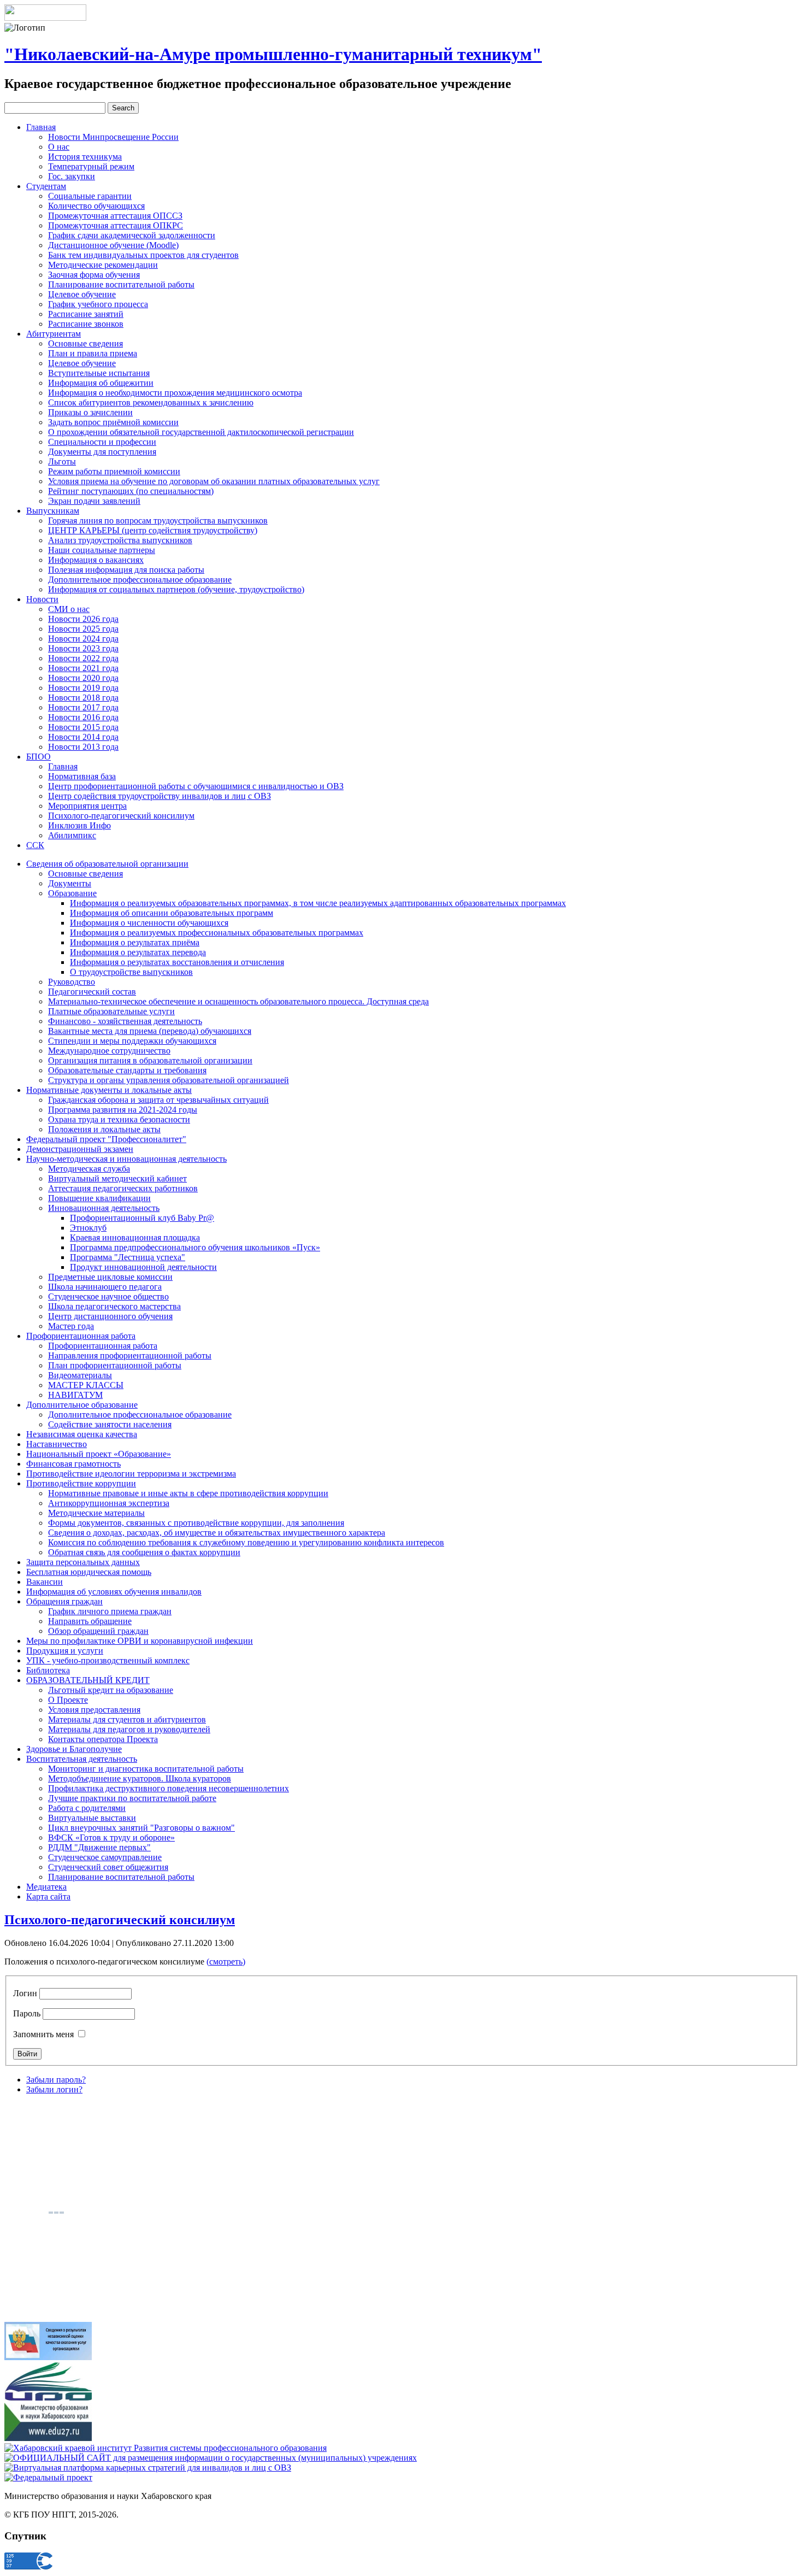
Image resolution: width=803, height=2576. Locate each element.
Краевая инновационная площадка (135, 1237)
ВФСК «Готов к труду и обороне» (111, 1837)
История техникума (85, 157)
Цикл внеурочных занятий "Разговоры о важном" (141, 1828)
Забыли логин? (54, 2089)
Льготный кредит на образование (111, 1690)
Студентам (46, 186)
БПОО (39, 757)
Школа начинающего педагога (105, 1287)
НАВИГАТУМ (75, 1395)
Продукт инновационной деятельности (143, 1267)
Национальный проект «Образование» (99, 1454)
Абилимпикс (72, 835)
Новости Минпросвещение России (113, 137)
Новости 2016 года (83, 717)
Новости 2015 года (83, 727)
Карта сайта (48, 1896)
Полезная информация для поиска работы (126, 570)
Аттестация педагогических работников (123, 1188)
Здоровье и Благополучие (74, 1749)
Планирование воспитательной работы (121, 284)
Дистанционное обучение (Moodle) (113, 245)
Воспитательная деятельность (82, 1759)
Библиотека (48, 1670)
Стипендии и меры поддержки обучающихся (132, 1041)
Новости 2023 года (83, 648)
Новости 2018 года (83, 698)
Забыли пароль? (56, 2080)
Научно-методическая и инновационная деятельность (126, 1159)
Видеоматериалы (80, 1375)
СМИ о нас (69, 609)
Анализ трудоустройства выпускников (120, 540)
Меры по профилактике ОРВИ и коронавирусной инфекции (140, 1641)
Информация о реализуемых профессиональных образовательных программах (217, 933)
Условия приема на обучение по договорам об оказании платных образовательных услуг (214, 481)
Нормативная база (82, 776)
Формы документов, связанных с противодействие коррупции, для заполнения (196, 1523)
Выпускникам (53, 511)
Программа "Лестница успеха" (128, 1257)
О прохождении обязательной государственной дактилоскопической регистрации (201, 432)
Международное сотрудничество (109, 1051)
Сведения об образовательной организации (107, 864)
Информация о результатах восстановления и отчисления (177, 962)
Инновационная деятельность (104, 1208)
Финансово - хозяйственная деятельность (125, 1021)
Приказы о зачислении (90, 412)
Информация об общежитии (101, 383)
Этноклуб (88, 1228)
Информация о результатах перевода (138, 952)
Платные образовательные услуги (111, 1011)
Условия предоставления (94, 1710)
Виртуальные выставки (92, 1818)
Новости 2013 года (83, 747)
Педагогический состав (92, 992)
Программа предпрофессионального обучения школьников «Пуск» (195, 1247)
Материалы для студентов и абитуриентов (127, 1719)
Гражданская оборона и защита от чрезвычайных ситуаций (158, 1100)
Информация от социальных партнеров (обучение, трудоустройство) (176, 589)
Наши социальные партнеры (102, 550)
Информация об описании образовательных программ (172, 913)
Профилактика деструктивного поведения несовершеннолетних (169, 1788)
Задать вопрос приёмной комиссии (113, 422)
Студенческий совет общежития (108, 1867)
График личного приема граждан (110, 1611)
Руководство (72, 982)
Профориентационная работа (81, 1336)
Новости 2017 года (83, 707)
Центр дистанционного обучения (110, 1316)
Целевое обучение (82, 294)
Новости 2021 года (83, 668)
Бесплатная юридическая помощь (89, 1572)
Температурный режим (91, 166)
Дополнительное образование (82, 1405)
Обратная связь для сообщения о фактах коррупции (144, 1552)
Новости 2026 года (83, 619)
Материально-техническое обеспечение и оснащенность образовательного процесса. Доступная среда (238, 1001)
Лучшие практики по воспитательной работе (132, 1798)
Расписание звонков (86, 324)
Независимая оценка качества (82, 1434)
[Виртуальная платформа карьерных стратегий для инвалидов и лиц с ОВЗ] (148, 2468)
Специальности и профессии (102, 442)
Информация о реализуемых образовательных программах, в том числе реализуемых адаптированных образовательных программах (318, 903)
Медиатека (46, 1887)
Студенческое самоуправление (105, 1857)
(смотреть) (226, 1962)
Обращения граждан (64, 1601)
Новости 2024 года (83, 639)
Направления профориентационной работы (130, 1355)
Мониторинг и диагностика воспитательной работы (146, 1769)
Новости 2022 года (83, 658)
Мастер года (71, 1326)
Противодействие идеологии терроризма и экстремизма (131, 1474)
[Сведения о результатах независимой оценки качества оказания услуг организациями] (48, 2357)
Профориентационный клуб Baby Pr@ (142, 1218)
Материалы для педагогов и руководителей (129, 1729)
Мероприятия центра (87, 806)
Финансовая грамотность (73, 1464)
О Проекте (68, 1700)
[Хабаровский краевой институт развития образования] (48, 2398)
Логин (25, 1993)
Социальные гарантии (90, 196)
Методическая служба (89, 1169)
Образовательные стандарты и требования (127, 1070)
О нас (59, 147)
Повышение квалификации (99, 1198)
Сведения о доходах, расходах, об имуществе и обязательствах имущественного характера (217, 1533)
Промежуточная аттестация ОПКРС (116, 225)
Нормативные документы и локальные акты (109, 1090)
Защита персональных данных (83, 1562)
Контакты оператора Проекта (103, 1739)
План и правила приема (93, 353)
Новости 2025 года (83, 629)
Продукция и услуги (65, 1651)
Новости (42, 599)
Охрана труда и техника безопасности (119, 1119)
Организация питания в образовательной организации (150, 1060)
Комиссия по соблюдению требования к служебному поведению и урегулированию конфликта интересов (246, 1542)
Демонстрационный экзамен (80, 1149)
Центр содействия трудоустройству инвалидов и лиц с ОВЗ (160, 796)
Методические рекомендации (103, 265)
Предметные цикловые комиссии (110, 1277)
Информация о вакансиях (96, 560)
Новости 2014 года (83, 737)
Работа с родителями (87, 1808)
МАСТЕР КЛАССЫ (86, 1385)
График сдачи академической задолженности (132, 235)
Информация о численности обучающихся (149, 923)
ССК (35, 845)
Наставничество (57, 1444)
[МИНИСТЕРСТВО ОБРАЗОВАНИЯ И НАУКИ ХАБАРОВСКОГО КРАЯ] (48, 2438)
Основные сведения (85, 343)
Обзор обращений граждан (98, 1631)
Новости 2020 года (83, 678)
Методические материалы (96, 1513)
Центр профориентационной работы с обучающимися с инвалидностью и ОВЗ (196, 786)
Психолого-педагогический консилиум (121, 816)
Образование (72, 893)
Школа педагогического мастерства (114, 1306)
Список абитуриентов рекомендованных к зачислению (151, 402)
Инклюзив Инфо (79, 825)
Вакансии (45, 1582)
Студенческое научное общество (108, 1296)
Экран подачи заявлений (94, 501)
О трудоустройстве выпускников (131, 972)
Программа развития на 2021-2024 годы (123, 1110)
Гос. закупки (72, 176)
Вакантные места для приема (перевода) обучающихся (150, 1031)
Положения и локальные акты (104, 1129)
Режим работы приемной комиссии (114, 471)
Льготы (62, 461)
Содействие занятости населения (110, 1424)
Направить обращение (90, 1621)
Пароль (27, 2013)
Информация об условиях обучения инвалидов (114, 1592)
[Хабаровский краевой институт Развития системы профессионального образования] (166, 2448)
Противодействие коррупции (81, 1483)
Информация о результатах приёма (135, 942)
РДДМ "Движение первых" (99, 1847)
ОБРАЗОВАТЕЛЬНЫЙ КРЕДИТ (88, 1680)
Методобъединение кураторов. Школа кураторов (140, 1778)
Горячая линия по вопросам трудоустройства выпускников (158, 521)
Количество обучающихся (96, 206)
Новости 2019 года (83, 688)
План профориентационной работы (115, 1365)
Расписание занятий (86, 314)
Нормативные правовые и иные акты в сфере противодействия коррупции (188, 1493)
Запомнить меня (43, 2034)
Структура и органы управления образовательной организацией (169, 1080)
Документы (70, 883)
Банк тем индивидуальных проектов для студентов (143, 255)
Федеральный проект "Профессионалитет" (106, 1139)
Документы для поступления (102, 452)
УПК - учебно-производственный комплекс (108, 1660)
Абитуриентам (54, 334)
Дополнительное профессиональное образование (140, 580)
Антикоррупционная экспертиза (109, 1503)
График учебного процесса (98, 304)
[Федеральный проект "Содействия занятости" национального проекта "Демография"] (48, 2477)
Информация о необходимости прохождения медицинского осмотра (175, 393)
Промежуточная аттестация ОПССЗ (115, 216)
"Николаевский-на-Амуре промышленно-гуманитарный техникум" (273, 54)
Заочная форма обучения (94, 275)
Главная (41, 127)
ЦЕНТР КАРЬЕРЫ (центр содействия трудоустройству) (153, 530)
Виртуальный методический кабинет (117, 1178)
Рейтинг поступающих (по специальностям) (131, 491)
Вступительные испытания (99, 373)
